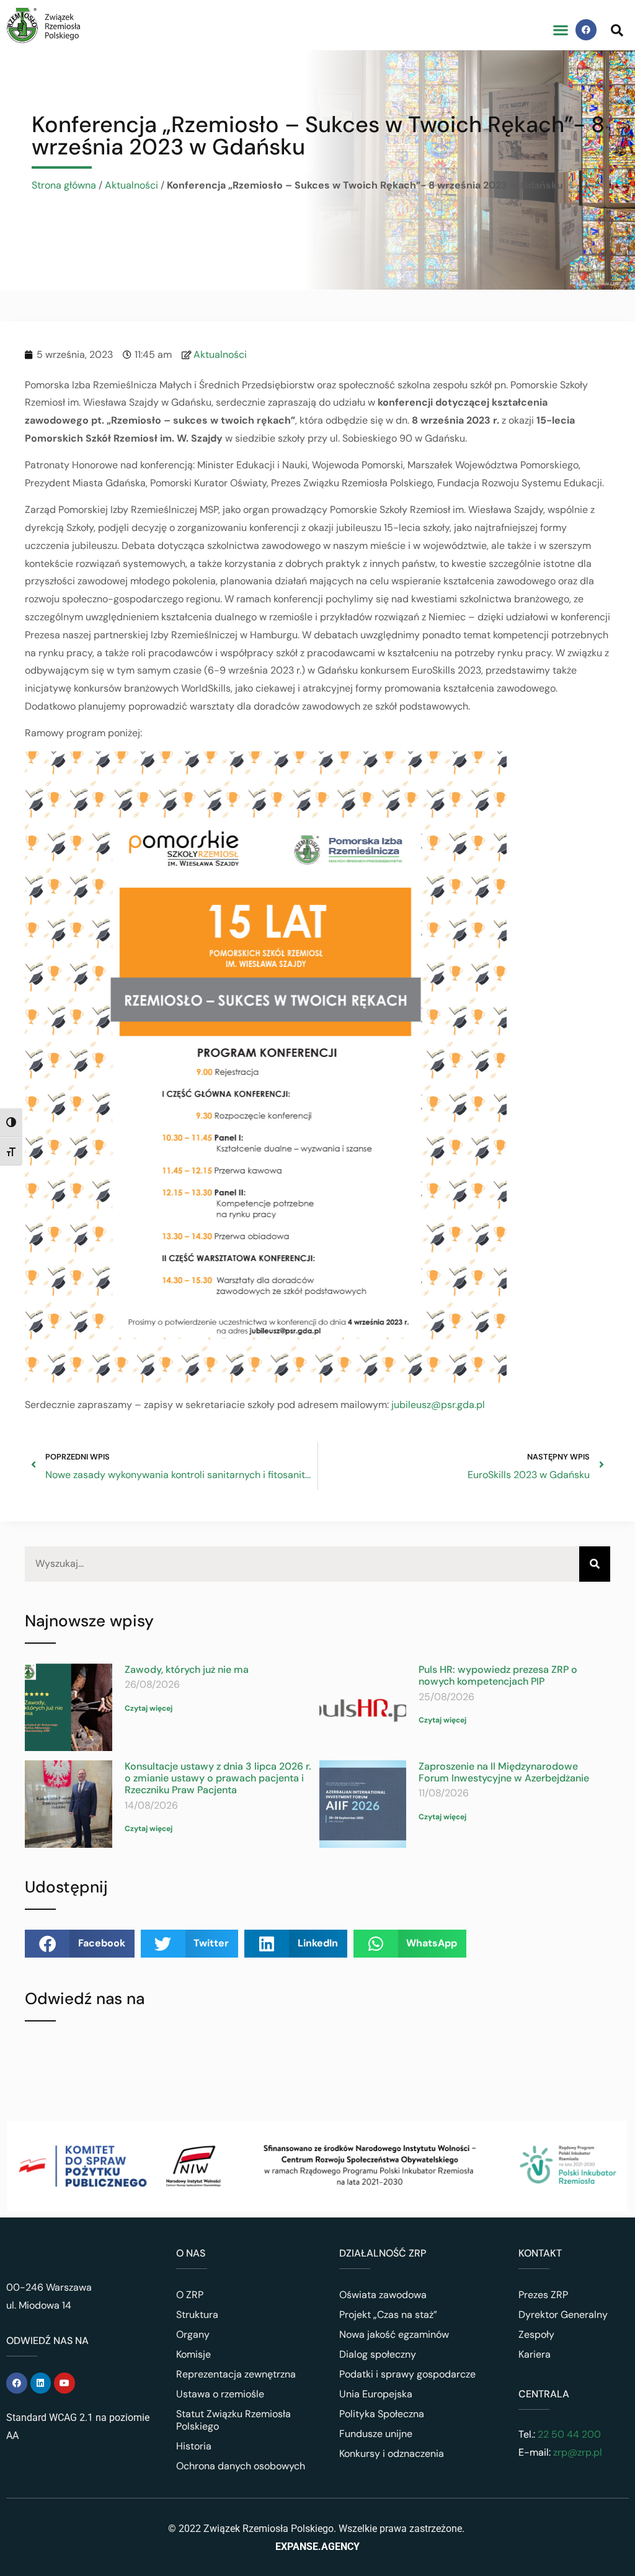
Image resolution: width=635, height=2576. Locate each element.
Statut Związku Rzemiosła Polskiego (233, 2420)
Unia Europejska (376, 2394)
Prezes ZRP (543, 2295)
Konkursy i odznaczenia (392, 2453)
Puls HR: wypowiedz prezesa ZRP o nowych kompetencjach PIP (498, 1675)
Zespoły (536, 2334)
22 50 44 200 (568, 2434)
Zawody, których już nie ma (187, 1669)
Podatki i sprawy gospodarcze (407, 2374)
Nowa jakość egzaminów (394, 2334)
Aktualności (131, 185)
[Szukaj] (595, 1564)
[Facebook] (586, 30)
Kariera (535, 2354)
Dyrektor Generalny (563, 2315)
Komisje (193, 2354)
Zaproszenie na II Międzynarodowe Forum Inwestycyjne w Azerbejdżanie (504, 1772)
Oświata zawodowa (383, 2295)
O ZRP (190, 2295)
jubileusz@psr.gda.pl (438, 1405)
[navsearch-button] (617, 30)
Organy (193, 2334)
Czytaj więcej (149, 1708)
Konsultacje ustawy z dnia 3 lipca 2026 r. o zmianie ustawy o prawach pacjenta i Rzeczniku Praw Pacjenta (218, 1778)
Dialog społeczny (378, 2354)
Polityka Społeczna (382, 2414)
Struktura (197, 2315)
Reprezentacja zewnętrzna (236, 2374)
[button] (560, 30)
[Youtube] (64, 2383)
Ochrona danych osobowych (241, 2466)
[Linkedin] (41, 2383)
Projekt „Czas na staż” (388, 2315)
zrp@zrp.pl (578, 2452)
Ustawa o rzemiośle (220, 2394)
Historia (194, 2446)
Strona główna (64, 185)
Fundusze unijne (376, 2434)
